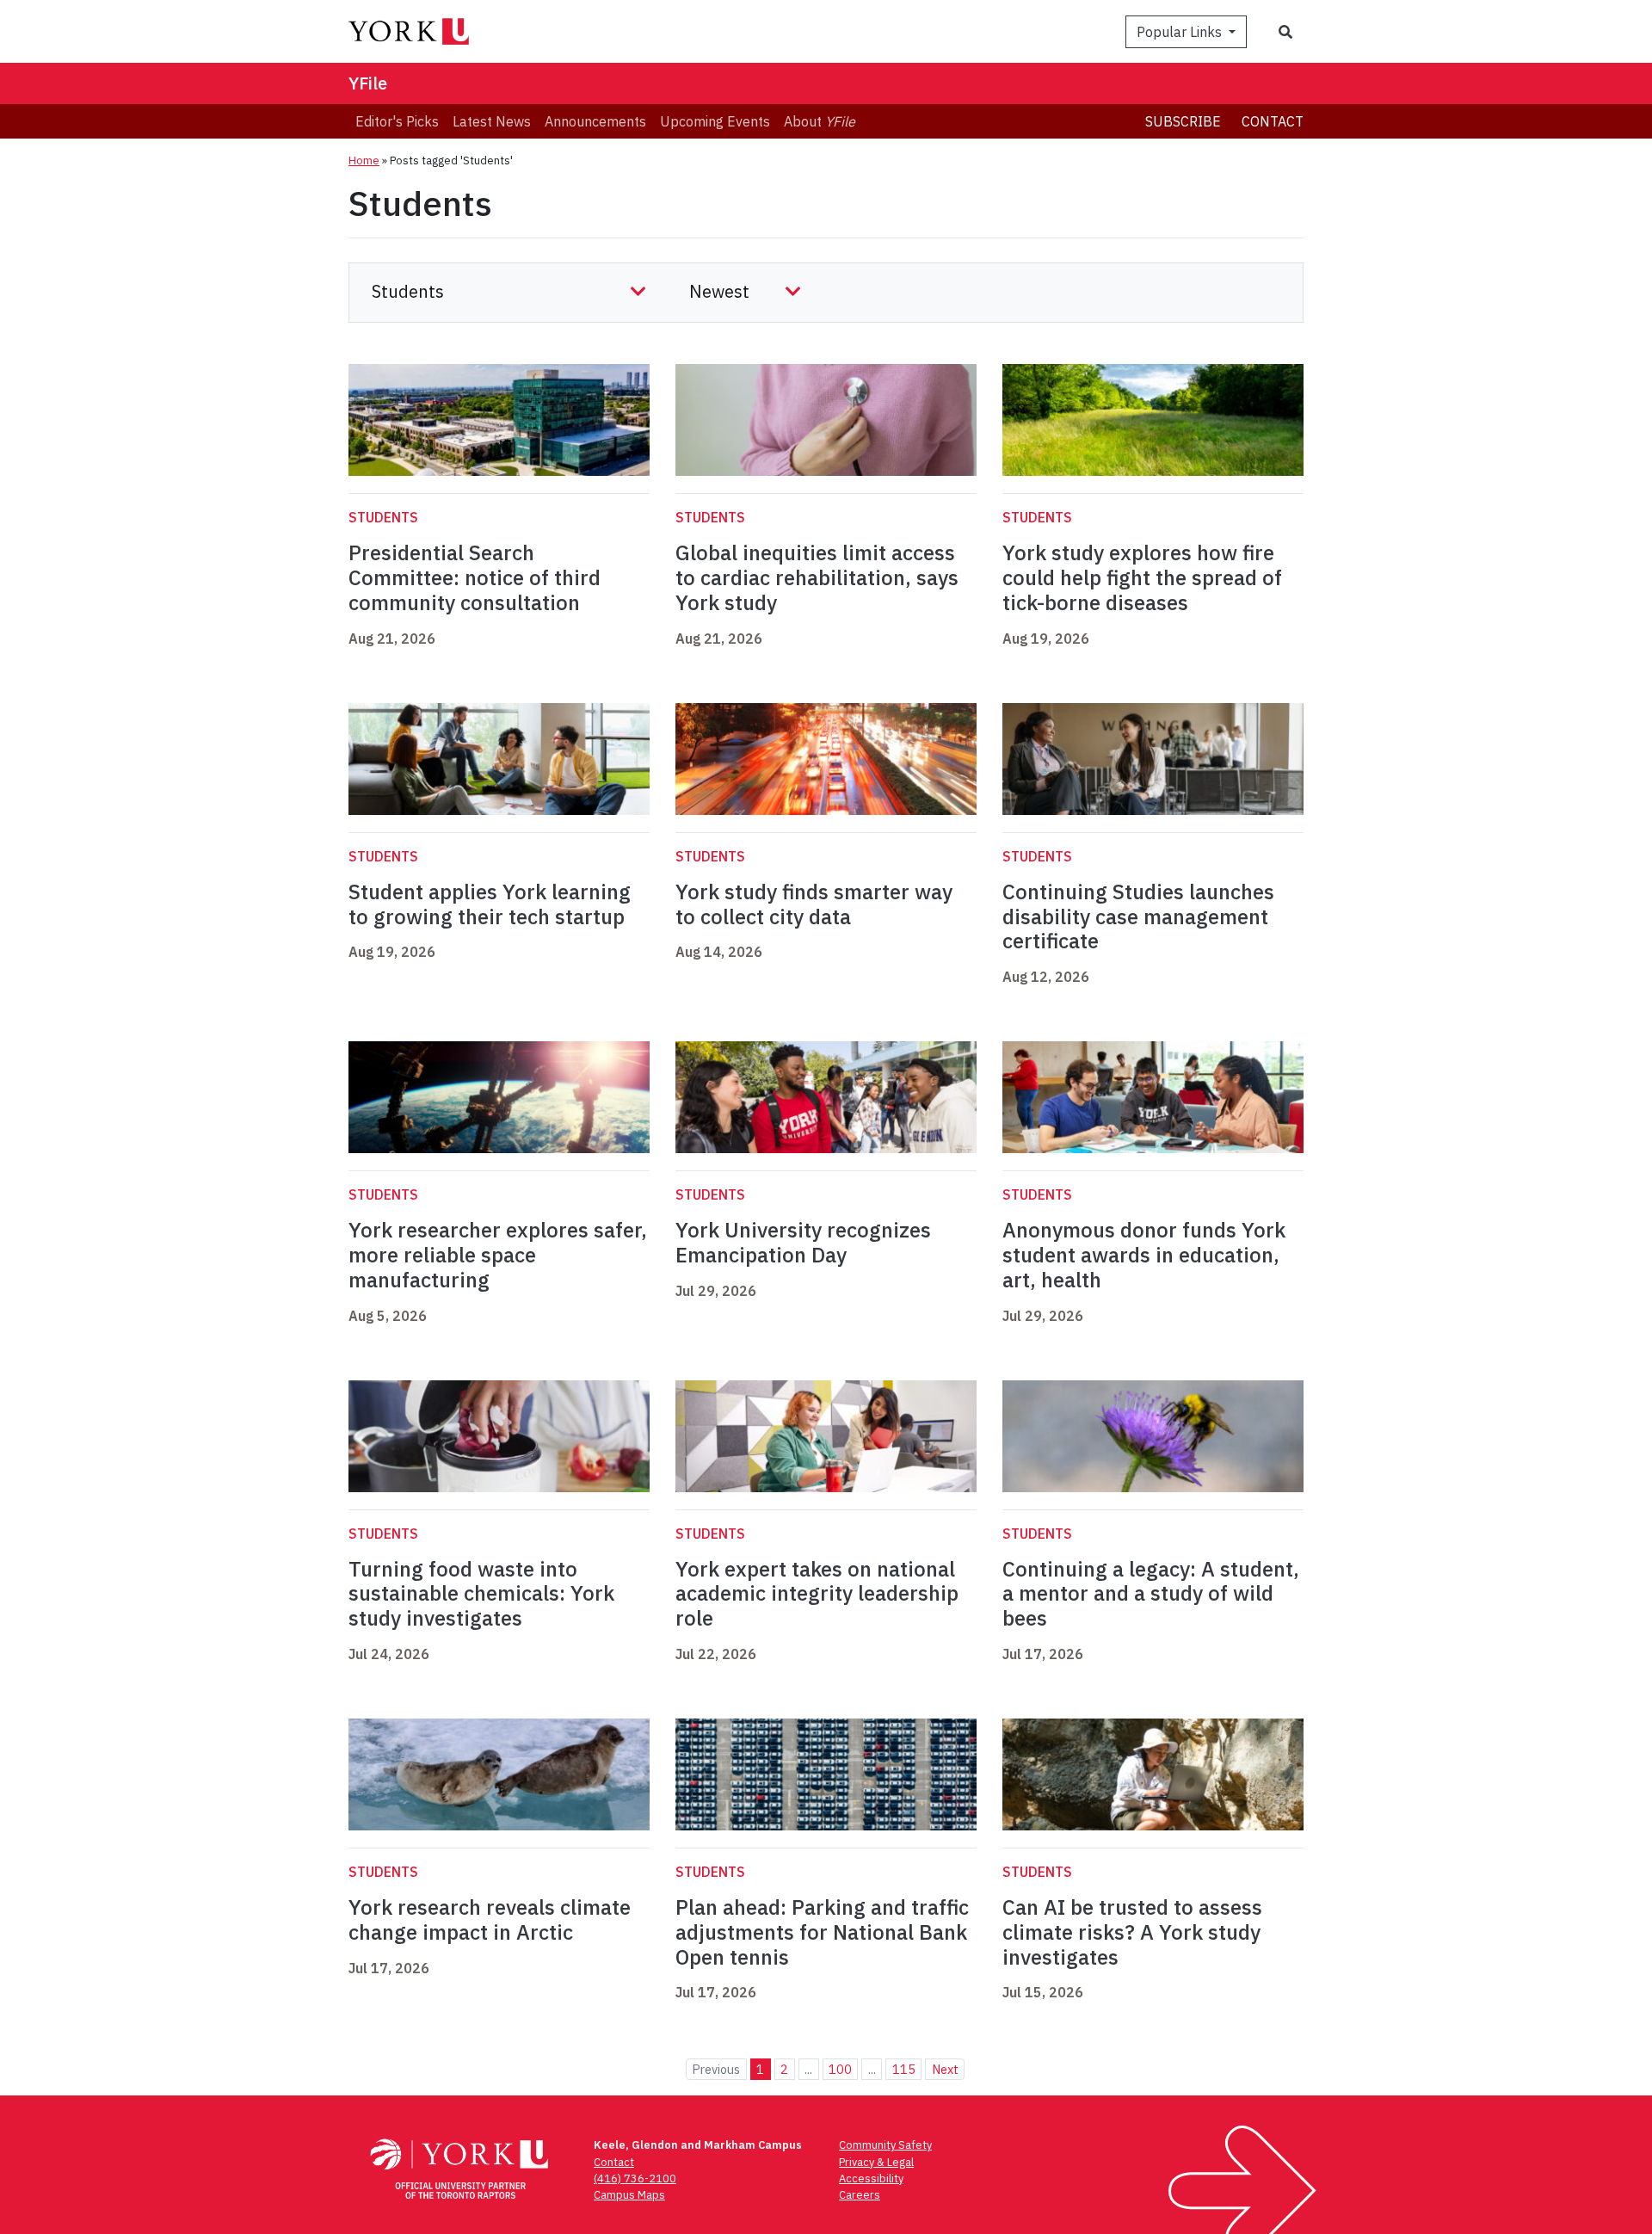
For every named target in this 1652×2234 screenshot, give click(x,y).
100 (840, 2069)
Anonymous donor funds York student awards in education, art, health (1144, 1255)
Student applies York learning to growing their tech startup (490, 904)
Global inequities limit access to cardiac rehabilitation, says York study (817, 577)
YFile (368, 83)
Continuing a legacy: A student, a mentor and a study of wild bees (1151, 1594)
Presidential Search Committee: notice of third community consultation (475, 577)
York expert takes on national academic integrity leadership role (817, 1594)
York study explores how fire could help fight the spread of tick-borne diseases (1142, 577)
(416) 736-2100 (635, 2178)
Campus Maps (629, 2195)
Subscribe (1183, 121)
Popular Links (1181, 32)
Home (364, 160)
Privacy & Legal (876, 2162)
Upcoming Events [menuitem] (715, 121)
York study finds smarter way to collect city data (814, 904)
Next (945, 2069)
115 (904, 2069)
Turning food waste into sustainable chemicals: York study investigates (481, 1594)
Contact (1273, 121)
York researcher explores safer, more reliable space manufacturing (498, 1255)
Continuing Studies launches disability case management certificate (1138, 916)
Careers (860, 2195)
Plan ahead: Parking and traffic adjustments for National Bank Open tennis (822, 1932)
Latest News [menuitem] (492, 121)
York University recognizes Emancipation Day (803, 1242)
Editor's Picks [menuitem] (397, 121)
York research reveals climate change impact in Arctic (490, 1919)
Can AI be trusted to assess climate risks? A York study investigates (1132, 1932)
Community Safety (885, 2145)
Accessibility (871, 2178)
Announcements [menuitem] (595, 121)
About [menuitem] (820, 121)
